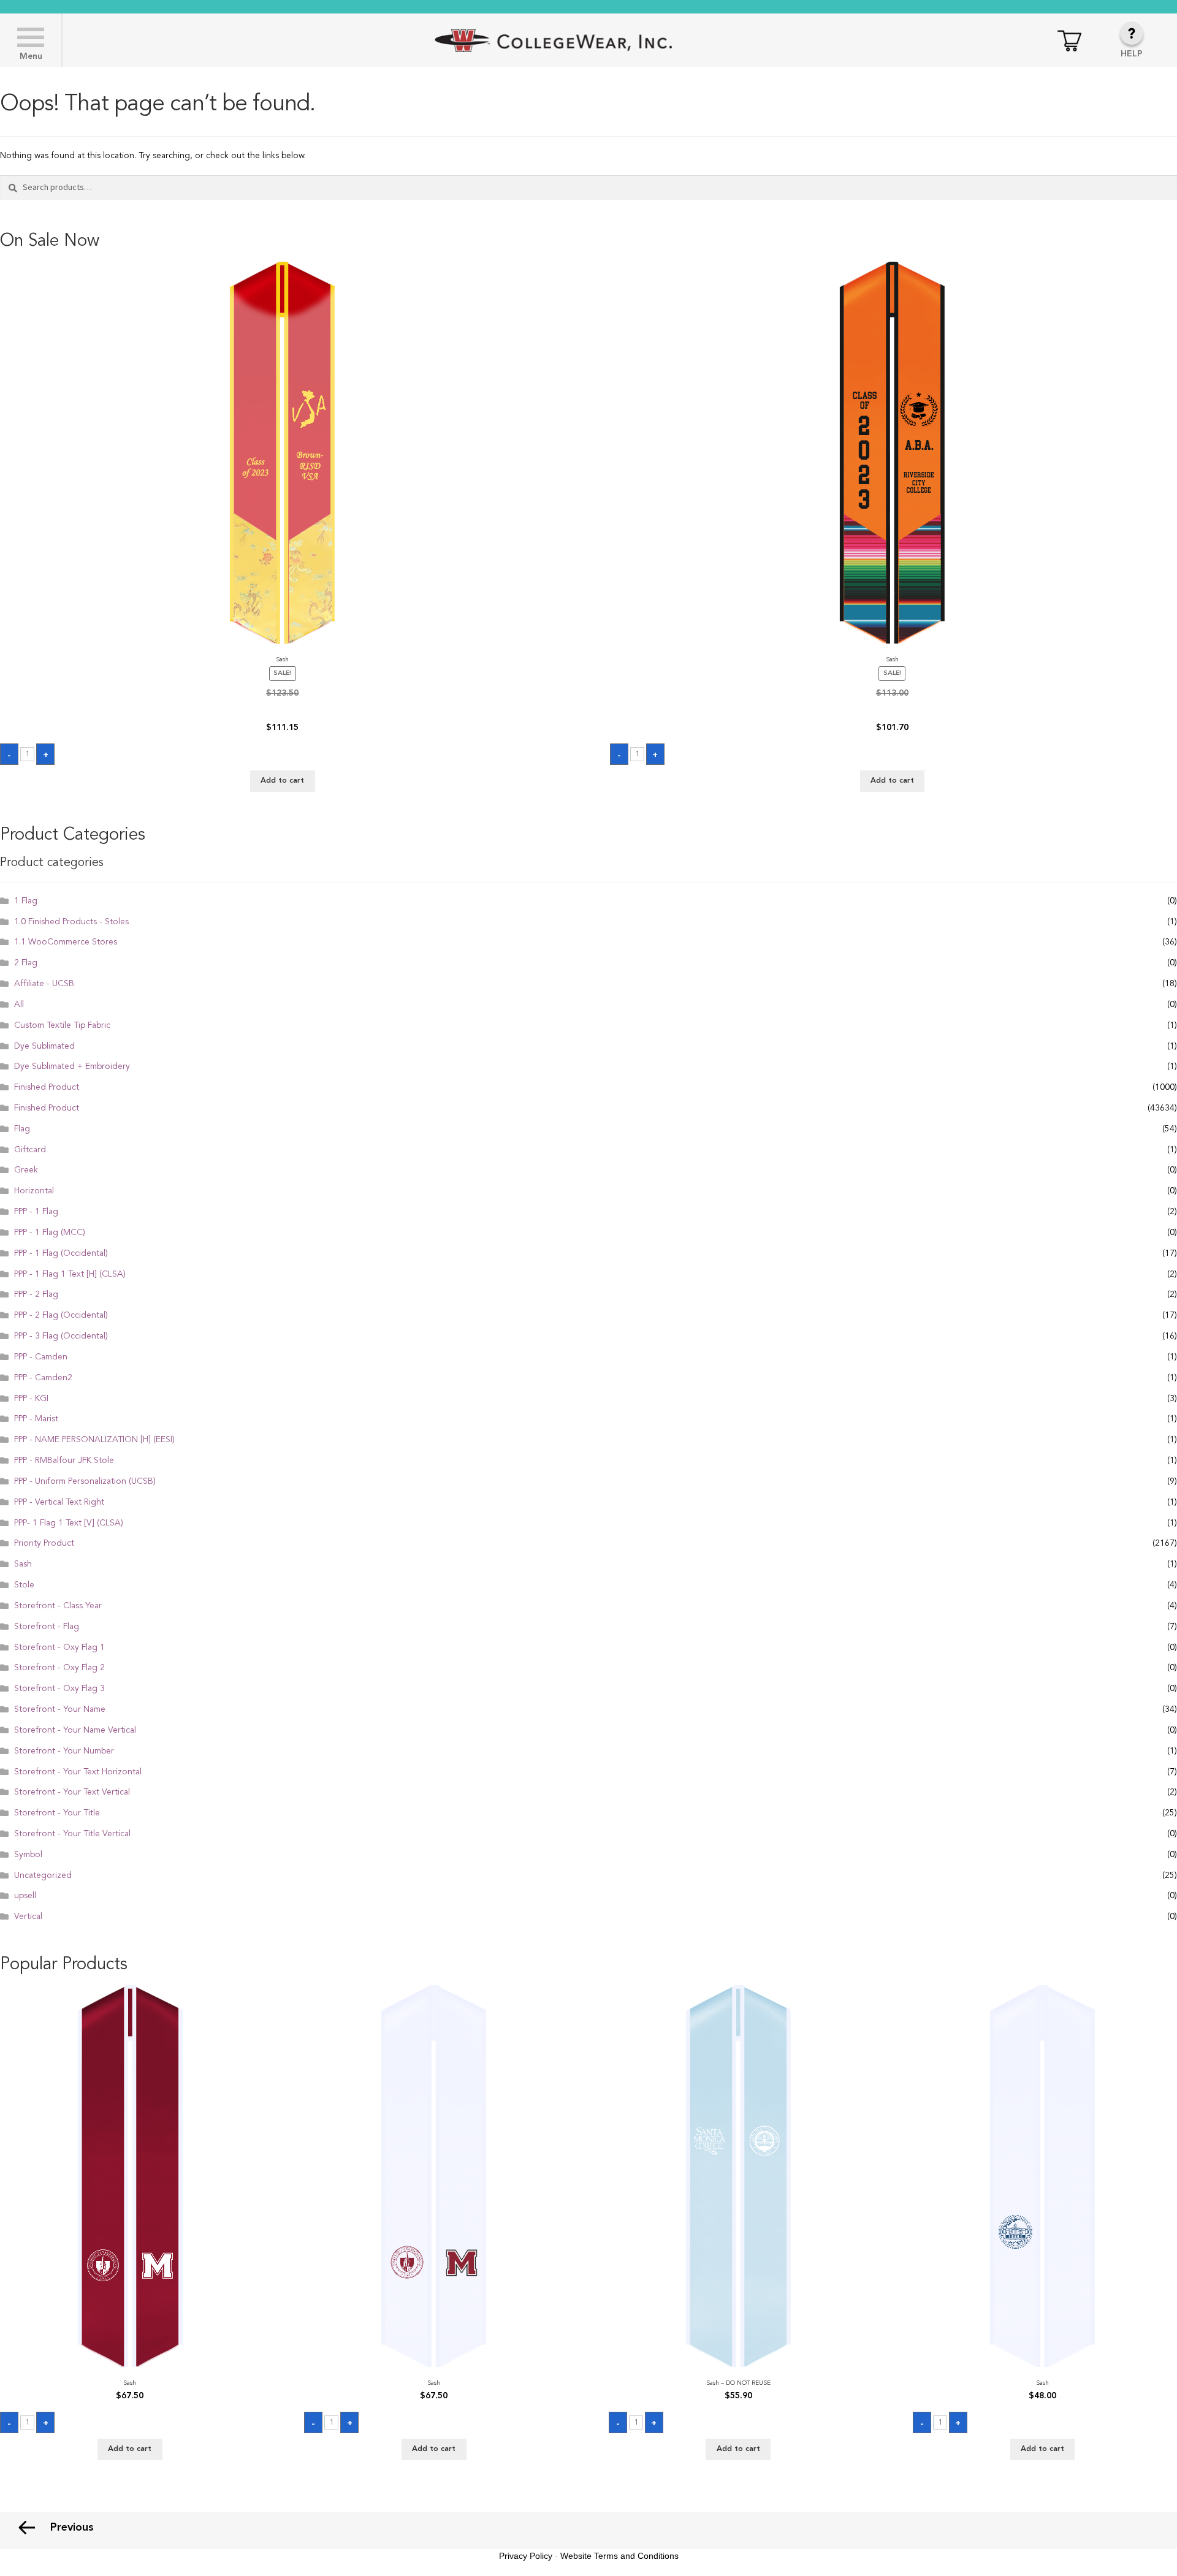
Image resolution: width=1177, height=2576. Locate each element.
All (19, 1005)
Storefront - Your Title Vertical (72, 1834)
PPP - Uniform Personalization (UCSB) (85, 1481)
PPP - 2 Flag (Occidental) (61, 1315)
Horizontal (34, 1191)
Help (1132, 54)
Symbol (28, 1855)
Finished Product (47, 1087)
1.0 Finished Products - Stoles (71, 922)
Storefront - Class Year (58, 1606)
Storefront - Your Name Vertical (75, 1730)
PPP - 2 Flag (36, 1294)
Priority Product (44, 1543)
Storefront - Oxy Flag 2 (59, 1668)
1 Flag (26, 901)
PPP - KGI (31, 1399)
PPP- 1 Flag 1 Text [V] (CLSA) (69, 1523)
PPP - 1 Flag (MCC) (50, 1233)
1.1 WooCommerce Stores (66, 942)
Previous (72, 2528)
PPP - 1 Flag (36, 1212)
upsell (25, 1896)
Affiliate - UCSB (44, 984)
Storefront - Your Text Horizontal (78, 1772)
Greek (26, 1170)
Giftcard (30, 1150)
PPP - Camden (41, 1357)
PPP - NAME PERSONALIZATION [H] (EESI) (94, 1440)
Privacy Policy (526, 2556)
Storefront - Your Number (64, 1751)
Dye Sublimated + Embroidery (72, 1066)
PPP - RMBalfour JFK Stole (64, 1461)
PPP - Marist (36, 1419)
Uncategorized (43, 1875)
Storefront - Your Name (60, 1709)
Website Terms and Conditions (619, 2556)
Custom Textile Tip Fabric (62, 1025)
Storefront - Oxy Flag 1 (59, 1647)
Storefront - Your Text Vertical (72, 1792)
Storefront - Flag (47, 1627)
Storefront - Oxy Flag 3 (59, 1689)
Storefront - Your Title (57, 1813)
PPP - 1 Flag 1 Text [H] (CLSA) (70, 1274)
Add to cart (282, 781)
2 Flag (26, 963)
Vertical (28, 1917)
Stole (24, 1585)
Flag (22, 1129)
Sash (23, 1564)
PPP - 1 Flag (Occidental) (61, 1253)
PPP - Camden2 (43, 1378)
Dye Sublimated (44, 1046)
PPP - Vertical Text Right (59, 1502)
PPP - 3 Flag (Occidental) (61, 1336)
